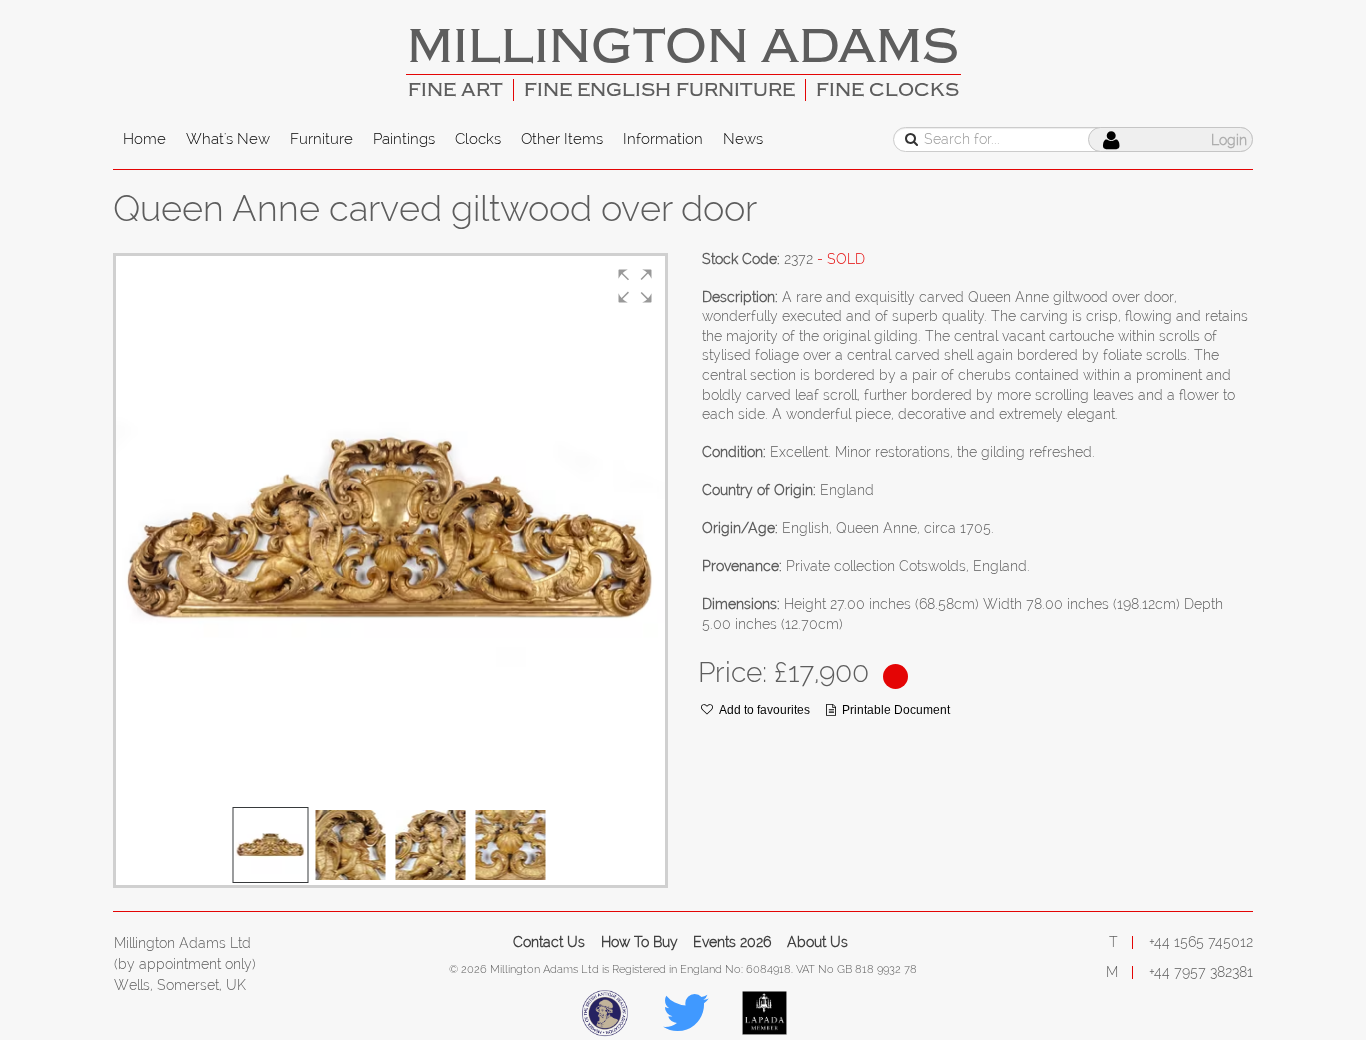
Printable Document (896, 710)
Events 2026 (732, 942)
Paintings (404, 139)
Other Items (562, 139)
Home (144, 139)
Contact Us (549, 942)
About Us (817, 942)
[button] (635, 286)
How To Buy (639, 942)
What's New (228, 139)
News (743, 139)
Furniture (321, 139)
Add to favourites (764, 710)
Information (663, 139)
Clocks (478, 139)
